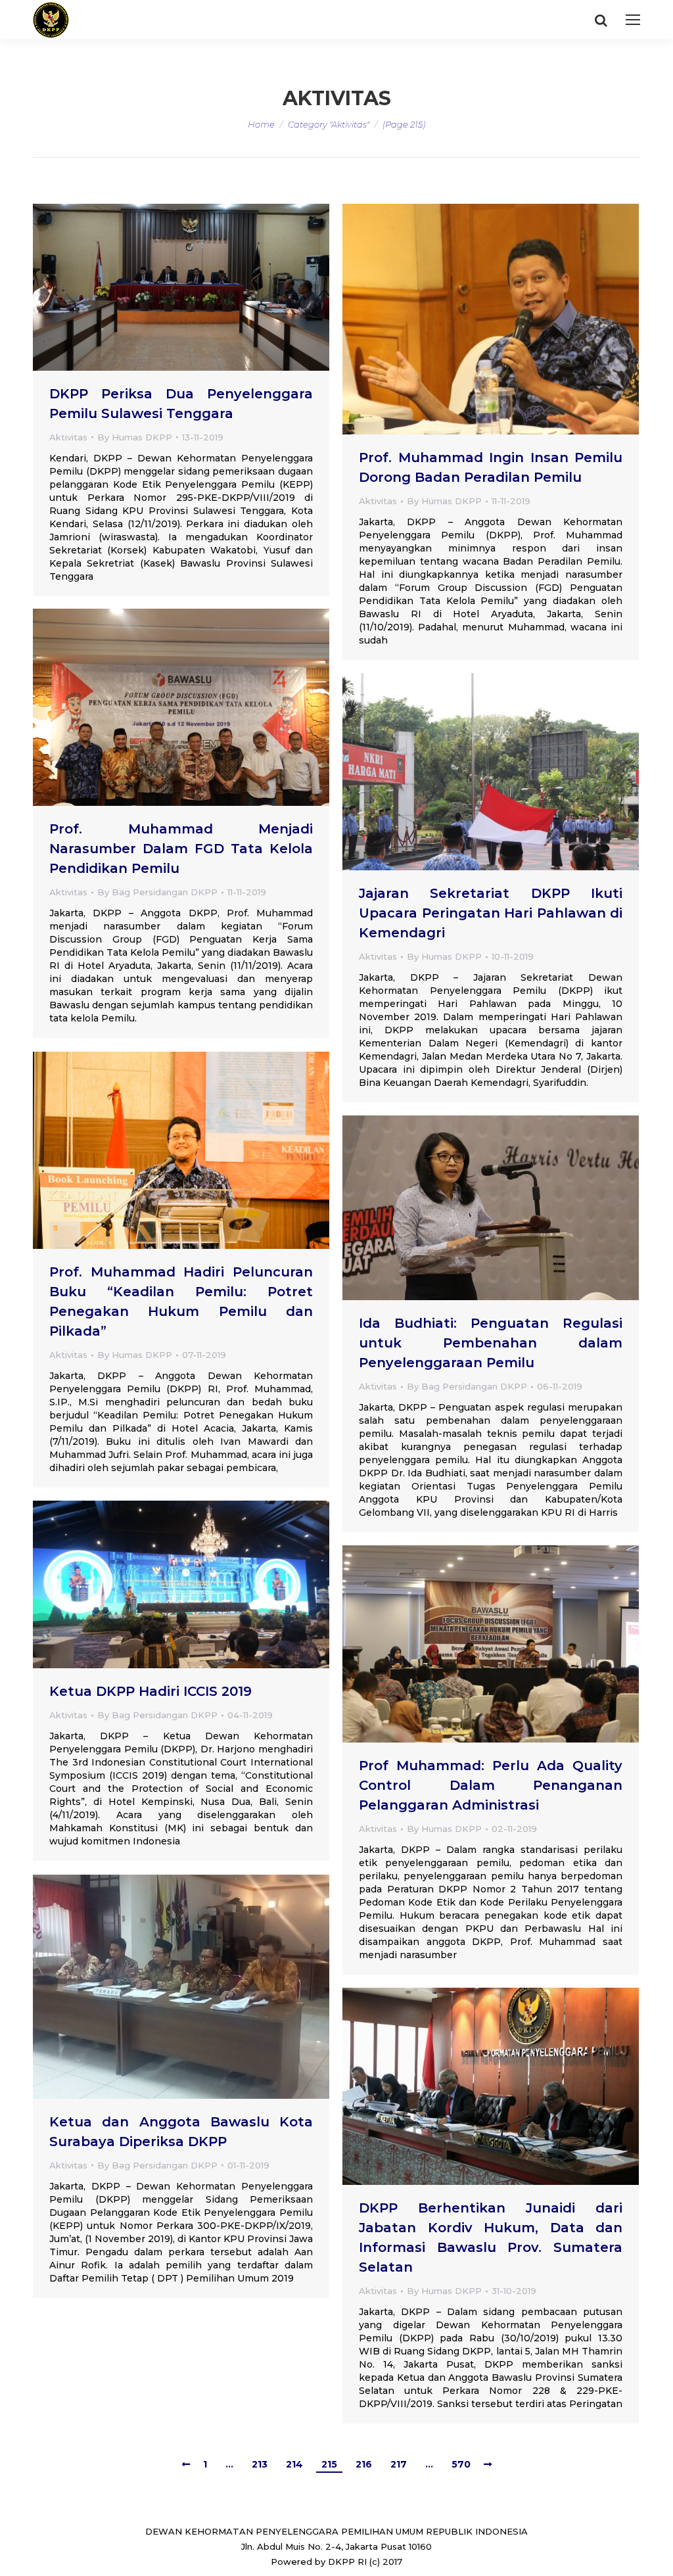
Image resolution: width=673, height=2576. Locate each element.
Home (261, 124)
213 (260, 2464)
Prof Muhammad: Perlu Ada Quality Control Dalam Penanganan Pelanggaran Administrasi (491, 1785)
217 (399, 2464)
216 (364, 2464)
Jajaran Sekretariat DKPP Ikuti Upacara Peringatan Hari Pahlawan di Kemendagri (491, 913)
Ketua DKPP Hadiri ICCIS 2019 (151, 1691)
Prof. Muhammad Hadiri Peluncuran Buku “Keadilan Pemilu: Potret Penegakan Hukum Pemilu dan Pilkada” (181, 1301)
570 (461, 2464)
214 (294, 2464)
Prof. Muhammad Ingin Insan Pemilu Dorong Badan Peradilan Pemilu (491, 467)
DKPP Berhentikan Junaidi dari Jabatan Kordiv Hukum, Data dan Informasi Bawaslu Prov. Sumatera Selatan (491, 2237)
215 (329, 2464)
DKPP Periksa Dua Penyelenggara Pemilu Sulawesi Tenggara (181, 404)
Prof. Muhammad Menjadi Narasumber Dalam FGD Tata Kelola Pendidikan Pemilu (181, 849)
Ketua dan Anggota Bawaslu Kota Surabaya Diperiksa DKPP (181, 2132)
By (135, 437)
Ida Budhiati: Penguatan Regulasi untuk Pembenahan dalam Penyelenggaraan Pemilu (491, 1343)
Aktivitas (68, 437)
